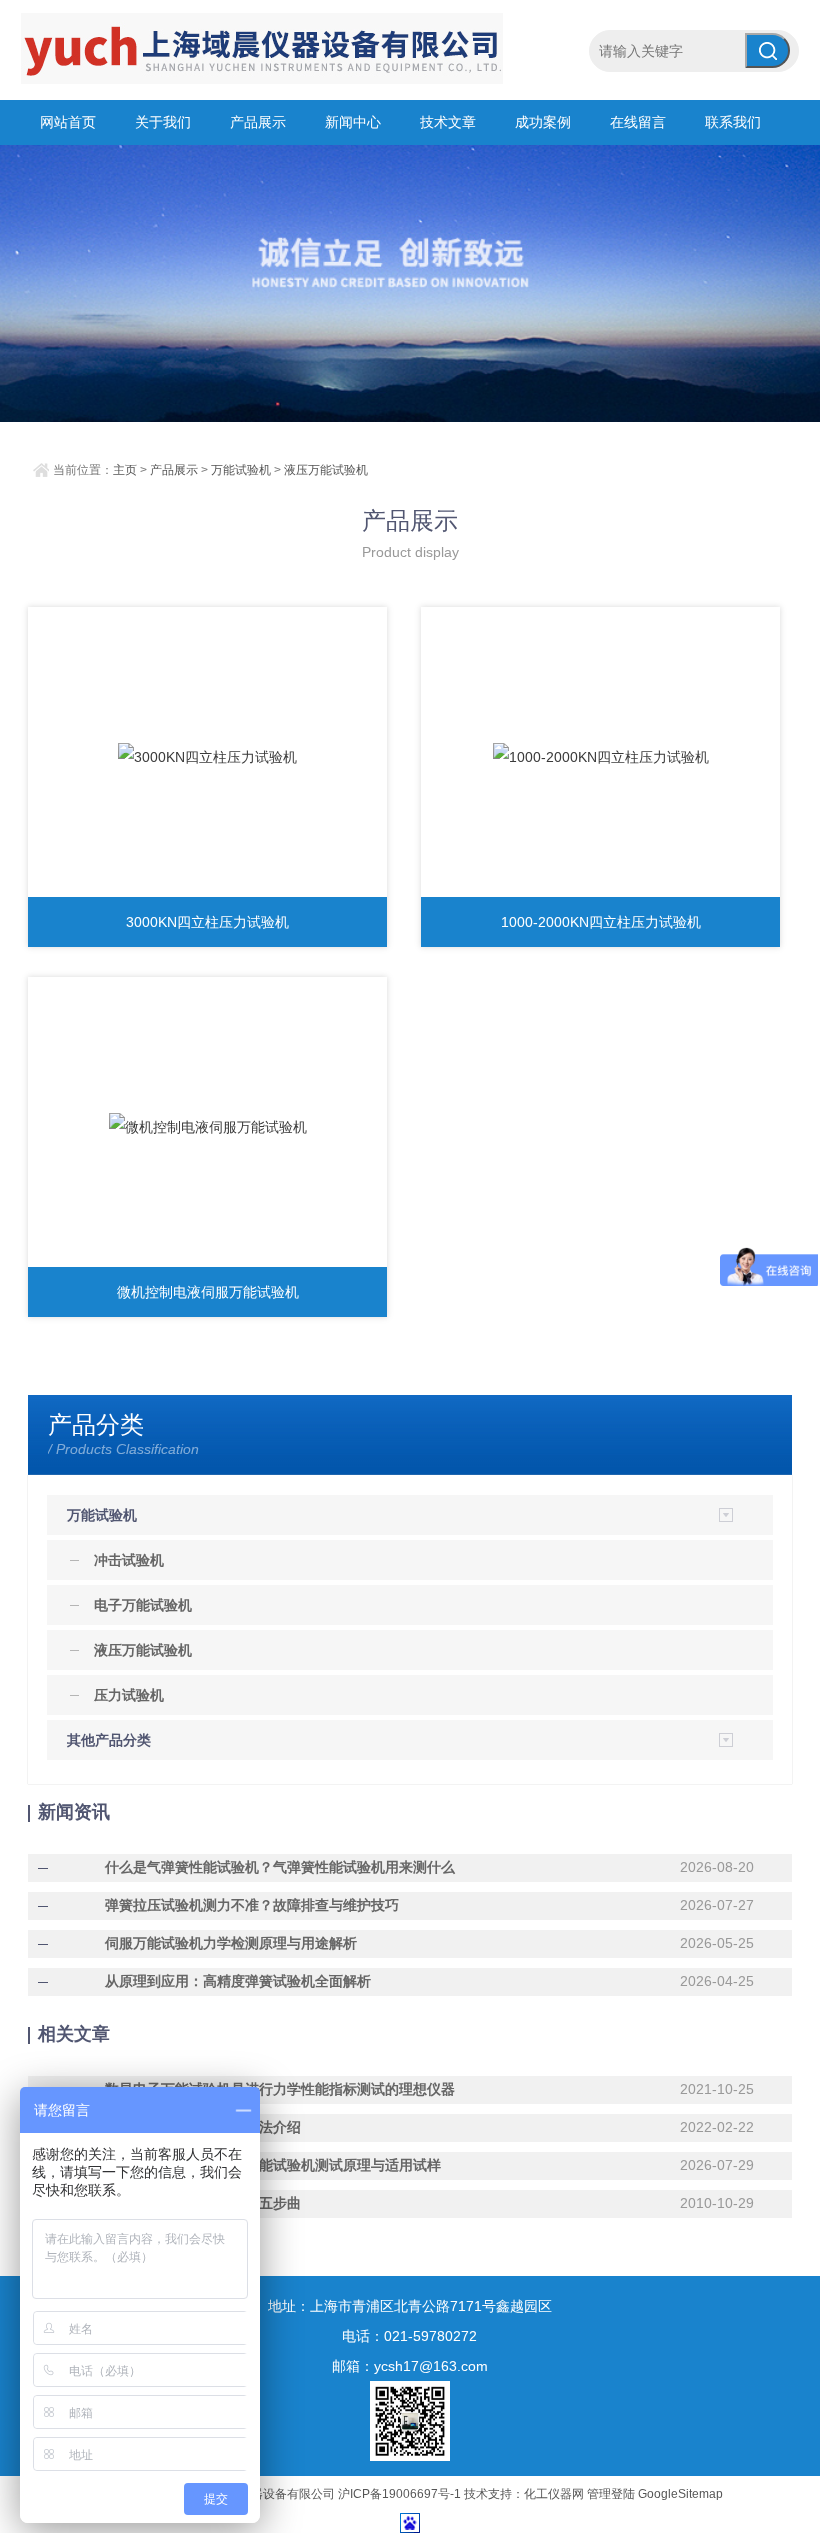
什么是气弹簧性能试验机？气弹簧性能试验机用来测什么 (280, 1867)
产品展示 (258, 122)
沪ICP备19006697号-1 (399, 2494)
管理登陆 (611, 2494)
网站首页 (68, 122)
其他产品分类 (109, 1740)
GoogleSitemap (680, 2494)
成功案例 (543, 122)
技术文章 (448, 122)
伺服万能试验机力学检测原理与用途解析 (231, 1943)
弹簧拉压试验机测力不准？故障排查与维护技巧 (252, 1905)
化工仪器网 (554, 2494)
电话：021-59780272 (409, 2336)
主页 (125, 470)
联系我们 (733, 122)
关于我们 (163, 122)
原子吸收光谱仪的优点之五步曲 (203, 2203)
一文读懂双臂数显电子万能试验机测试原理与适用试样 (273, 2165)
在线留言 (638, 122)
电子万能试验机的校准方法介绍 (203, 2127)
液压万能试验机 (326, 470)
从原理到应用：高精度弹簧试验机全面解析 (238, 1981)
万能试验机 (241, 470)
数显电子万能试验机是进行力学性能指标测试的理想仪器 (280, 2089)
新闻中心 (353, 122)
